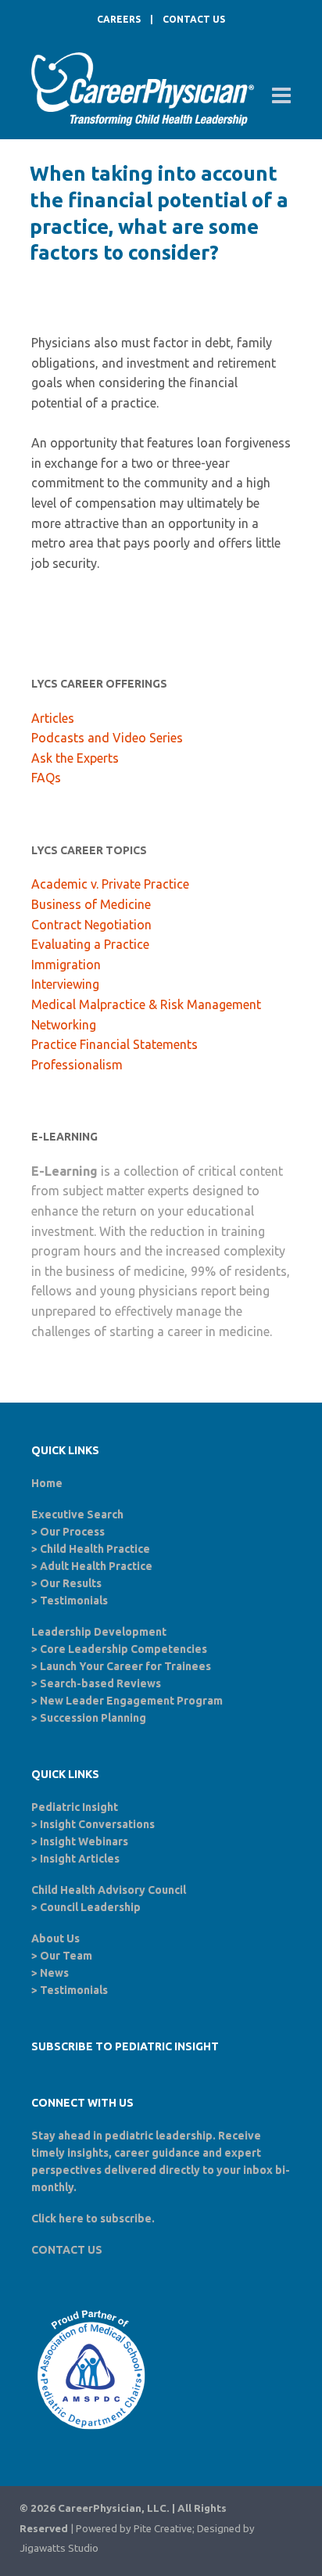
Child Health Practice (95, 1549)
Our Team (66, 1956)
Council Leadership (90, 1907)
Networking (64, 1025)
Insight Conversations (97, 1824)
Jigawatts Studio (59, 2548)
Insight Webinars (84, 1841)
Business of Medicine (91, 904)
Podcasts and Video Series (107, 738)
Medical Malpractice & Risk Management (146, 1004)
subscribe (126, 2219)
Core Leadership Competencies (123, 1649)
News (54, 1973)
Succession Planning (93, 1718)
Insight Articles (80, 1859)
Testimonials (74, 1601)
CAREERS (119, 19)
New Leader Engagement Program (131, 1701)
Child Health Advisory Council (109, 1890)
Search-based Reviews (100, 1683)
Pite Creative (163, 2529)
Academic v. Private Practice (110, 884)
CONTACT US (194, 19)
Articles (53, 718)
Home (47, 1483)
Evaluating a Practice (90, 944)
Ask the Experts (75, 758)
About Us (55, 1938)
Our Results (71, 1583)
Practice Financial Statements (114, 1044)
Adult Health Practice (96, 1566)
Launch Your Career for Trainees (125, 1666)
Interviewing (65, 984)
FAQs (46, 778)
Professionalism (77, 1065)
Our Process (72, 1532)
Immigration (66, 965)
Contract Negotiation (91, 925)
